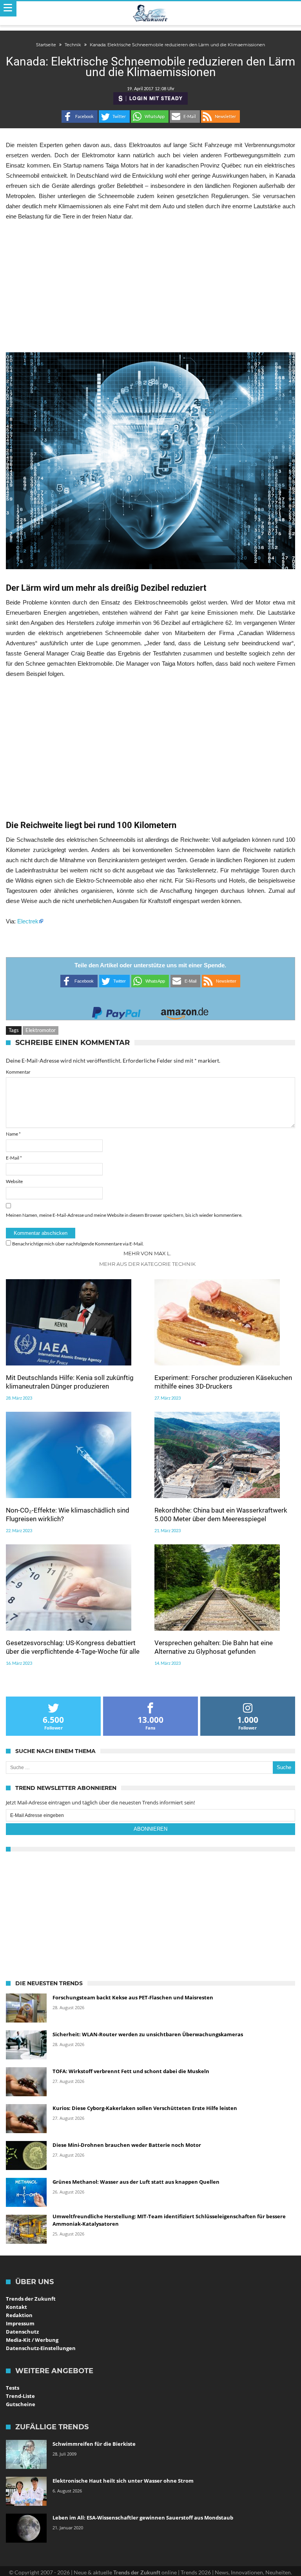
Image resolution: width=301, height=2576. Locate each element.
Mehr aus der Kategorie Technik (147, 1264)
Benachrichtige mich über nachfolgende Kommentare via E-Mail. (78, 1244)
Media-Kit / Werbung (32, 2340)
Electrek (28, 921)
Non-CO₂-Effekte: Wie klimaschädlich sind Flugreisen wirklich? (68, 1515)
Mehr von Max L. (147, 1253)
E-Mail (14, 1158)
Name (13, 1134)
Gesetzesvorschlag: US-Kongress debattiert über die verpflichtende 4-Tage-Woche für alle (73, 1647)
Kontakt (16, 2307)
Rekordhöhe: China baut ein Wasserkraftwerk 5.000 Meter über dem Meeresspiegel (221, 1515)
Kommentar (18, 1072)
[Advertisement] (150, 287)
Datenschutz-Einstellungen (41, 2348)
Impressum (20, 2323)
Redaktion (19, 2315)
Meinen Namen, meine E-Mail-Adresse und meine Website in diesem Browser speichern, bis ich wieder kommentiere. (124, 1215)
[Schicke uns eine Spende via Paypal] (116, 1011)
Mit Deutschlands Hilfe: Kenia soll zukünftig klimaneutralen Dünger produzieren (70, 1382)
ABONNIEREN (150, 1829)
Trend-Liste (20, 2396)
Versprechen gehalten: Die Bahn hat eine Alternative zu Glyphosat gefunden (214, 1647)
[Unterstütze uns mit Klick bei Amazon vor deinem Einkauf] (185, 1011)
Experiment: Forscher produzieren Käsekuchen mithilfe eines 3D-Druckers (223, 1382)
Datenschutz (22, 2332)
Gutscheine (21, 2404)
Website (14, 1181)
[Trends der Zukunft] (151, 13)
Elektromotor (41, 1030)
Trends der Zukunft (31, 2299)
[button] (80, 117)
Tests (13, 2388)
